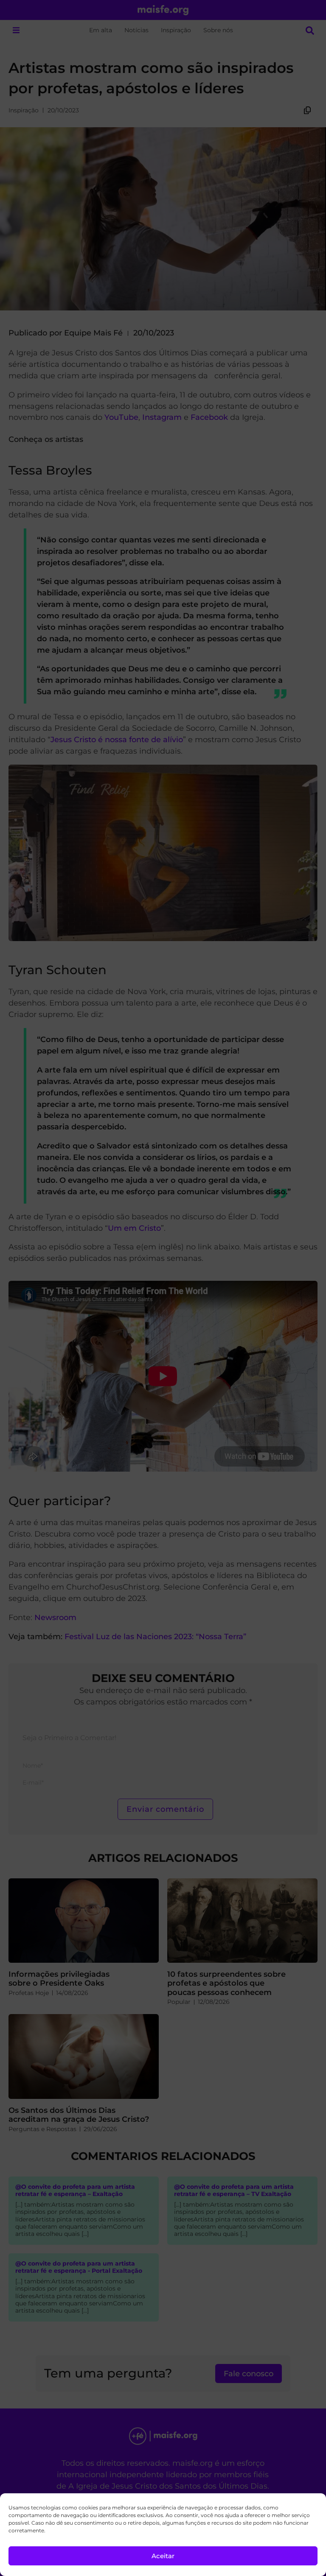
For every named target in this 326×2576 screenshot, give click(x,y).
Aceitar (163, 2556)
